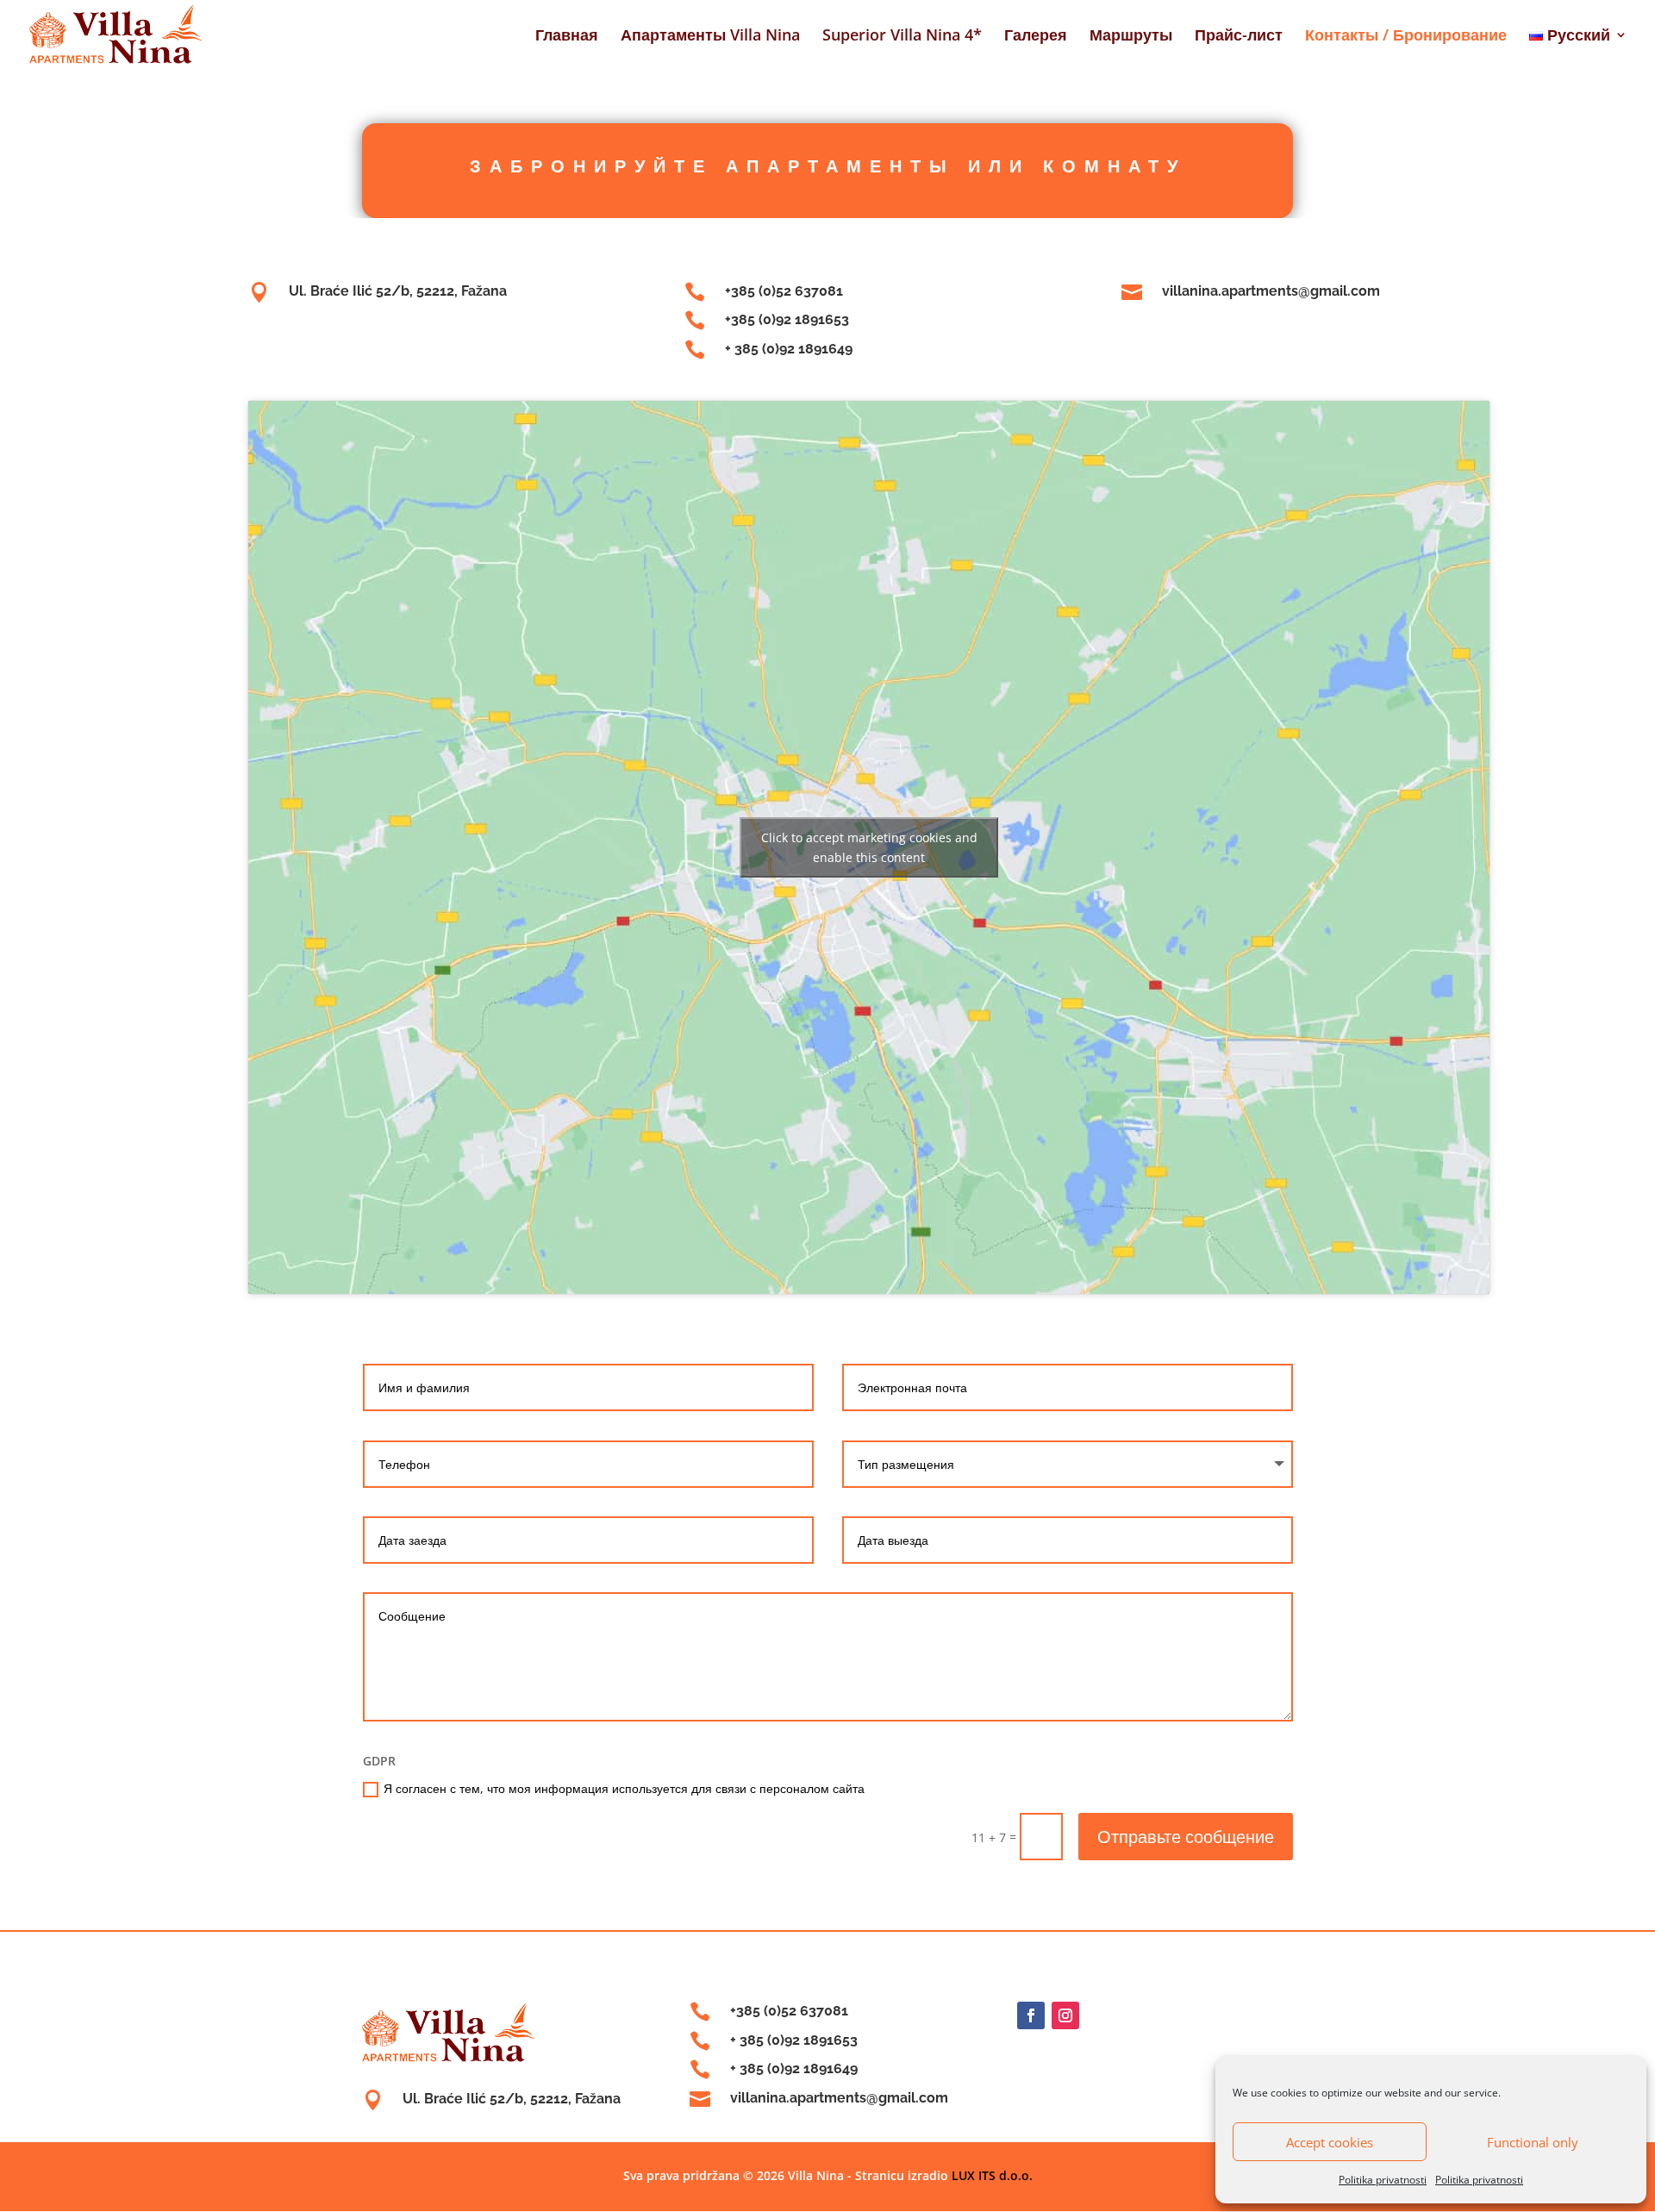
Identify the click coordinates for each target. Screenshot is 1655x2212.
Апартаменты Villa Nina (710, 37)
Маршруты (1131, 37)
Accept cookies (1330, 2142)
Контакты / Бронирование (1406, 37)
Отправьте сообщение (1186, 1837)
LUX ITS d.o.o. (992, 2175)
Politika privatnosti (1383, 2180)
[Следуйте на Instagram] (1065, 2015)
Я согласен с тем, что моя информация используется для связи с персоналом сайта (624, 1788)
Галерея (1036, 37)
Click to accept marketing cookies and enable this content (869, 847)
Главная (567, 37)
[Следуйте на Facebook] (1031, 2015)
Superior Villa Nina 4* (902, 37)
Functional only (1533, 2142)
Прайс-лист (1239, 37)
